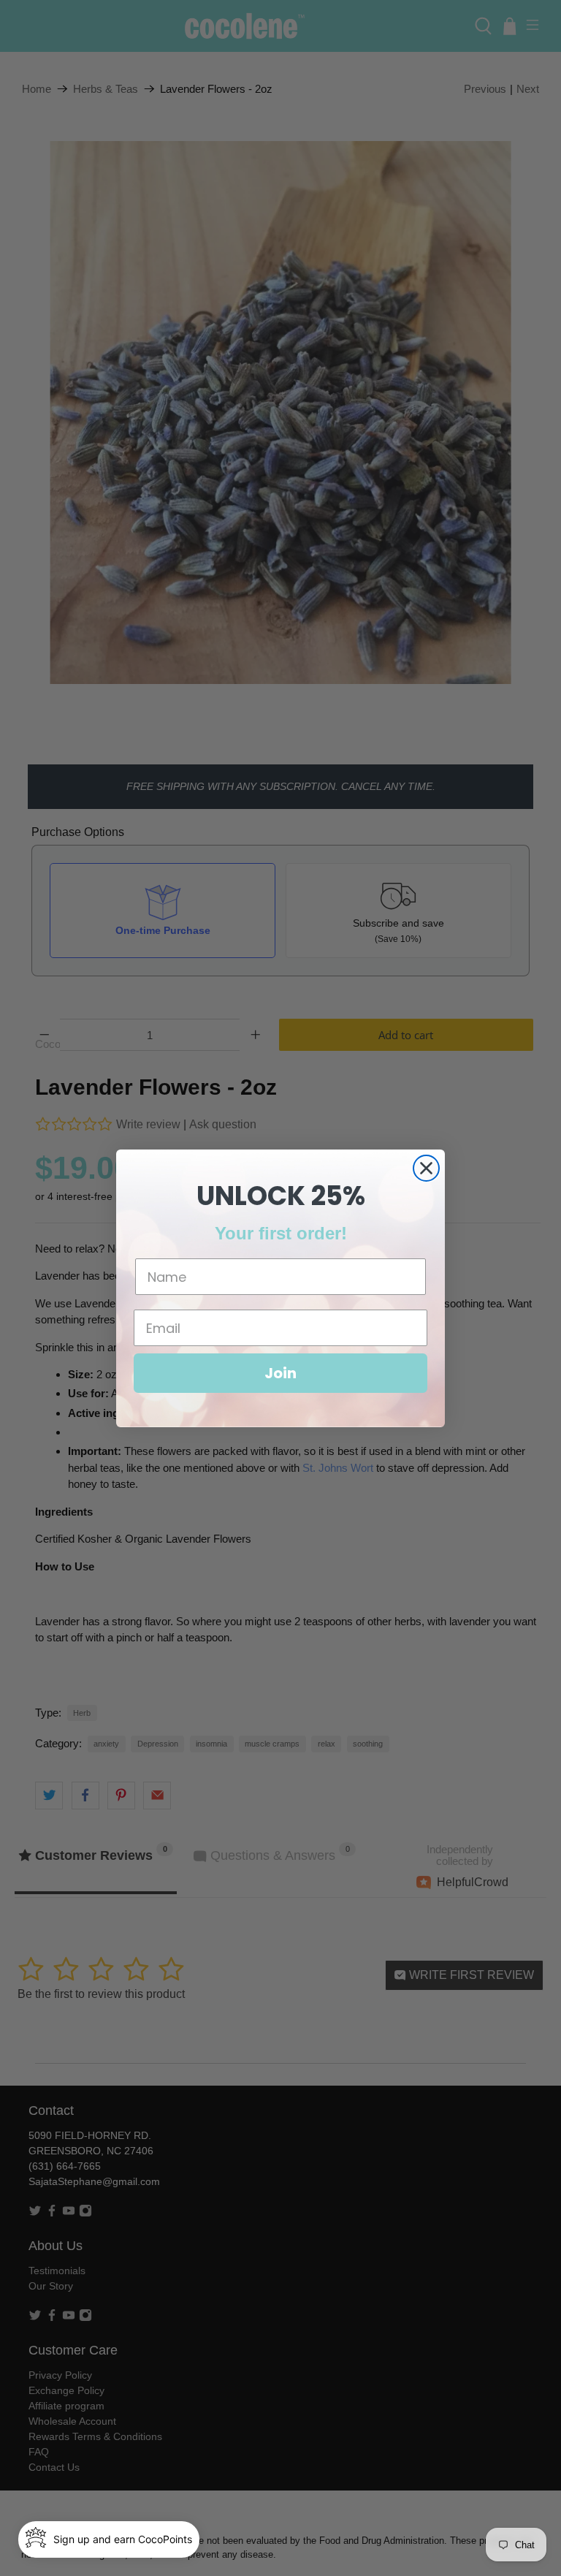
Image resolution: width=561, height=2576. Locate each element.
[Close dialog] (426, 1168)
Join (280, 1373)
